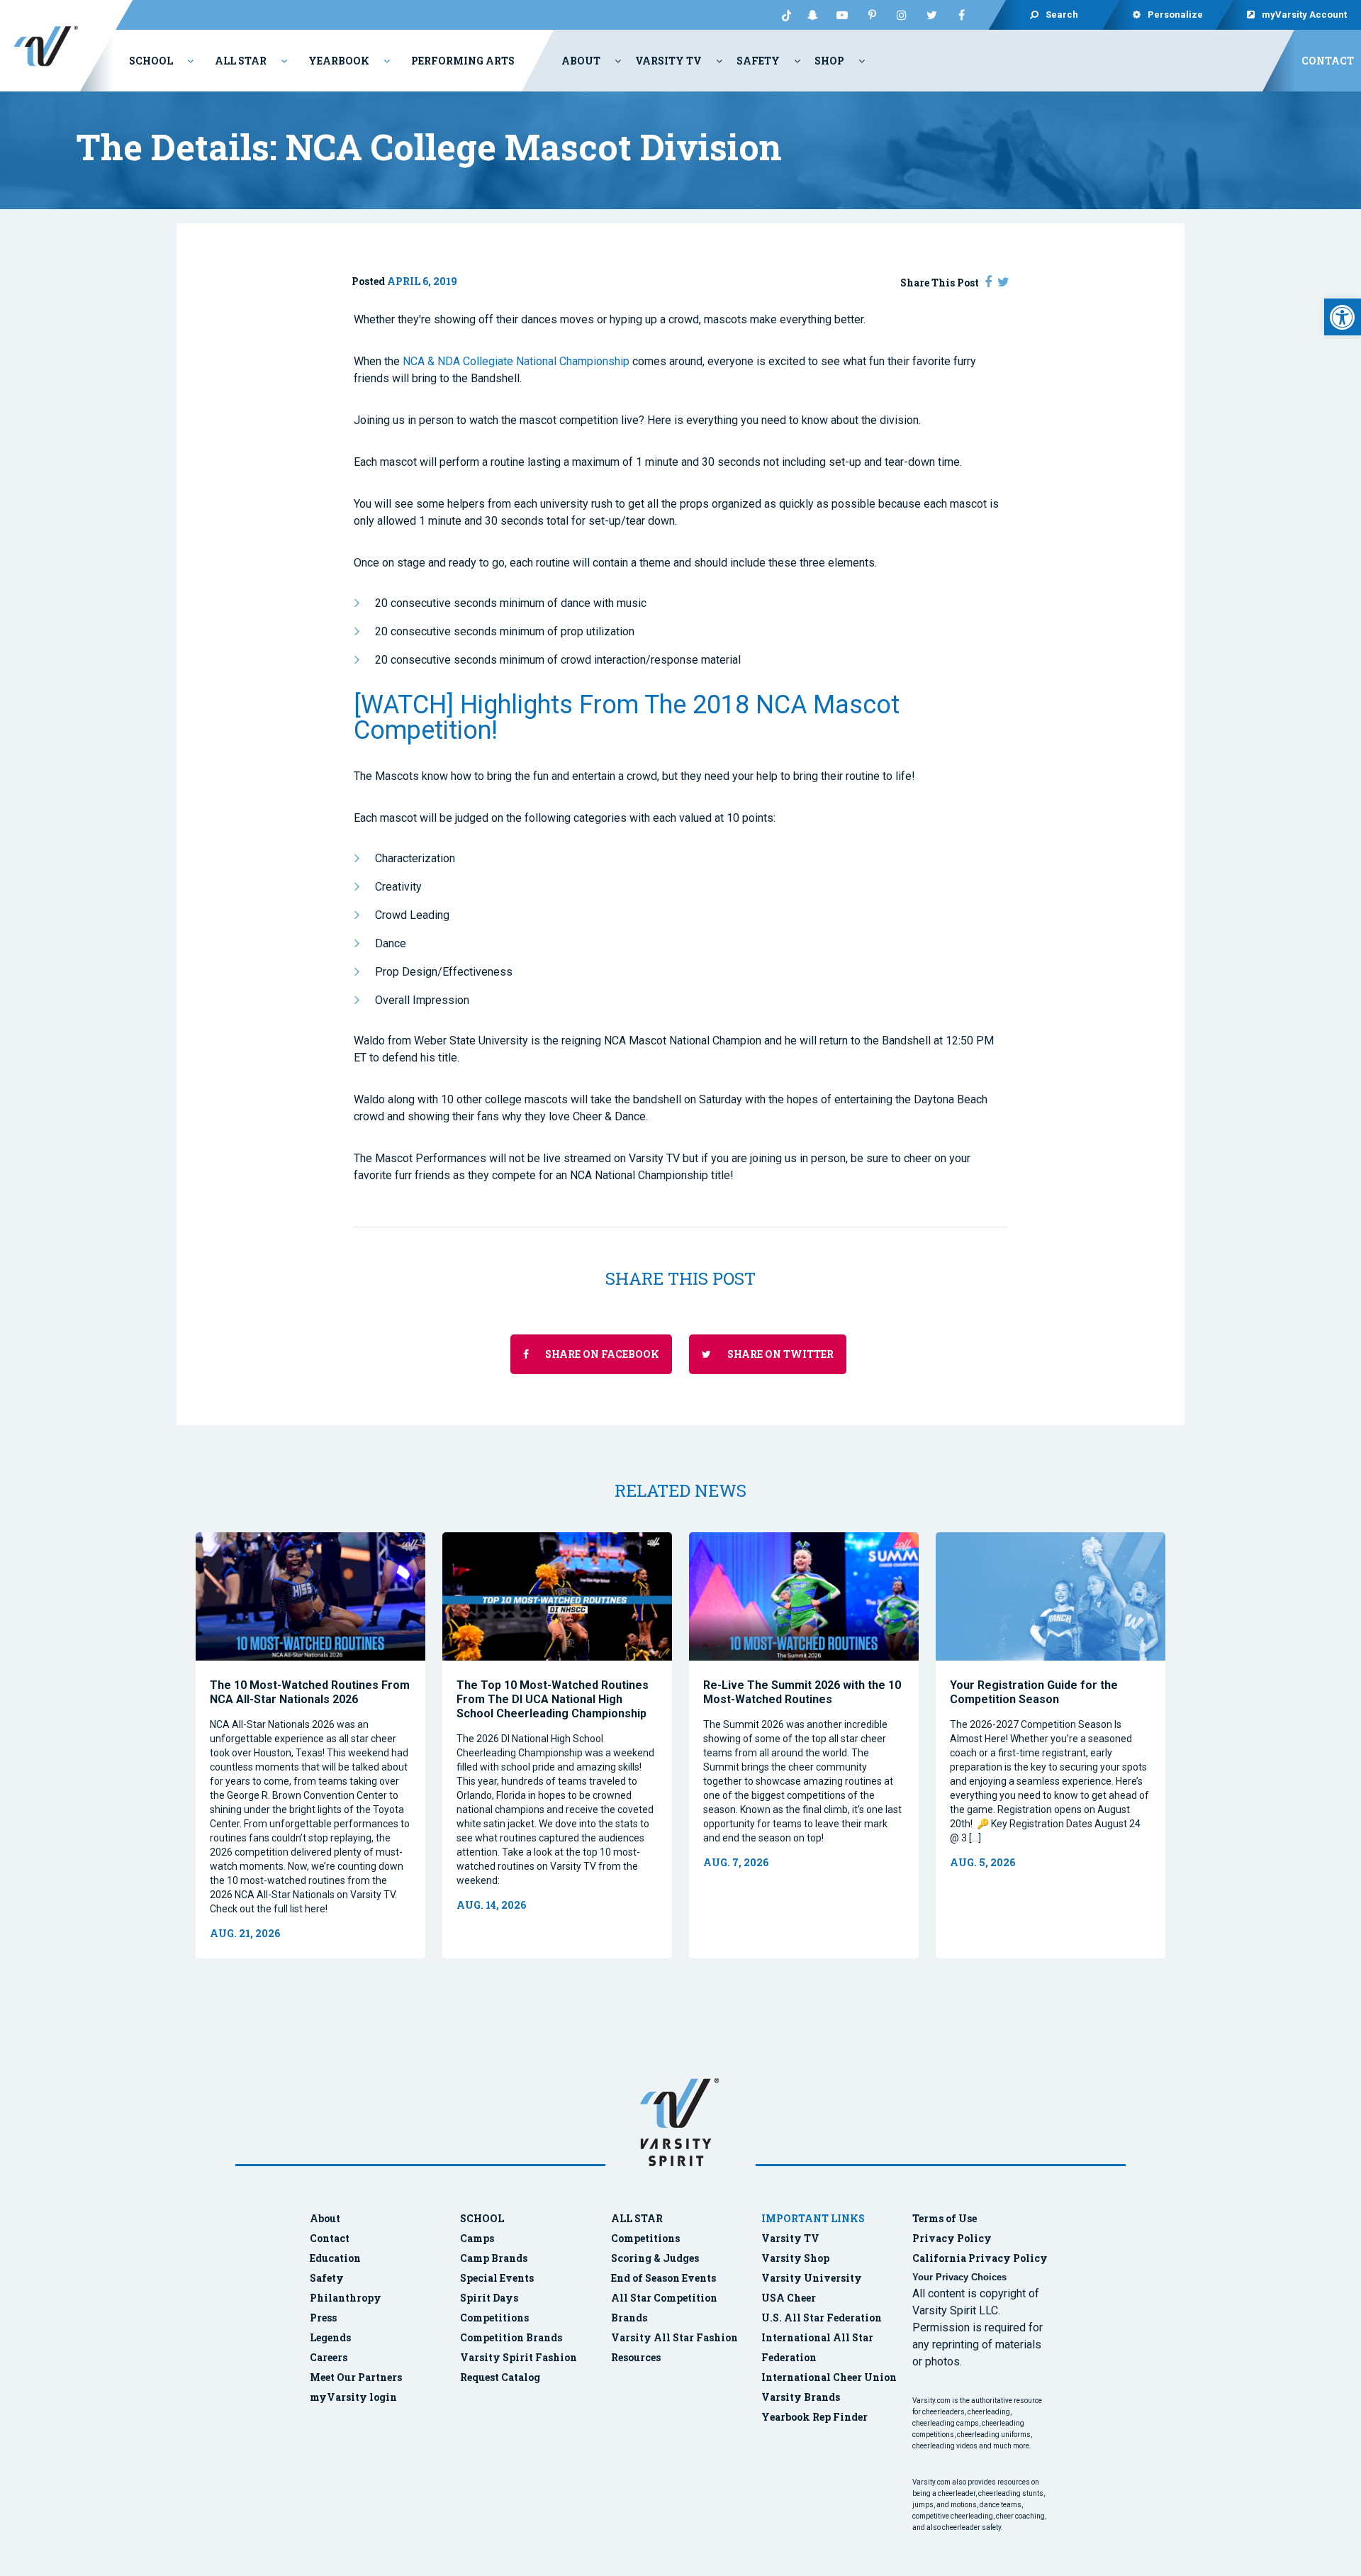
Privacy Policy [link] (952, 2238)
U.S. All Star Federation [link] (823, 2318)
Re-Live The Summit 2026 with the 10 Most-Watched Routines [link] (802, 1692)
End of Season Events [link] (663, 2278)
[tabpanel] (310, 1745)
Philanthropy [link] (346, 2298)
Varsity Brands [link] (801, 2397)
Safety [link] (758, 61)
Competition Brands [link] (511, 2337)
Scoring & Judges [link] (655, 2258)
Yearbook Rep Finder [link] (814, 2417)
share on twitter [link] (779, 1354)
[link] (1343, 317)
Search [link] (1062, 15)
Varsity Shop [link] (795, 2258)
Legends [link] (330, 2337)
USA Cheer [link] (789, 2298)
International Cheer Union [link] (829, 2377)
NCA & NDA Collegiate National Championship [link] (516, 361)
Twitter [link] (931, 15)
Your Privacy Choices (959, 2277)
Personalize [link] (1175, 15)
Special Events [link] (497, 2278)
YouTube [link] (842, 15)
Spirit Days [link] (489, 2298)
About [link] (581, 61)
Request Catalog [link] (500, 2377)
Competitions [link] (494, 2318)
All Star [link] (241, 61)
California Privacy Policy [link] (980, 2258)
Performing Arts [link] (463, 61)
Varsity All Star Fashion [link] (674, 2337)
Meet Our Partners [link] (356, 2377)
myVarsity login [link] (353, 2397)
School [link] (151, 61)
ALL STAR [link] (637, 2218)
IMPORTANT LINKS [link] (813, 2218)
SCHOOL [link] (482, 2218)
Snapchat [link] (812, 15)
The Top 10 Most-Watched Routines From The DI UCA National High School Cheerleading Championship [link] (553, 1699)
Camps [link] (477, 2238)
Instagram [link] (902, 15)
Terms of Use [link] (945, 2218)
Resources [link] (636, 2357)
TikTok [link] (783, 15)
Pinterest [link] (872, 15)
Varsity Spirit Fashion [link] (519, 2357)
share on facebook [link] (601, 1354)
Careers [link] (329, 2357)
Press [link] (323, 2318)
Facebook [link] (961, 15)
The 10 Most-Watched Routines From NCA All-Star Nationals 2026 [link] (310, 1692)
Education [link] (335, 2258)
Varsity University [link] (812, 2278)
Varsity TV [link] (668, 61)
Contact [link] (1328, 61)
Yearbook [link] (339, 61)
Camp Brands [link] (494, 2258)
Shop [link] (829, 61)
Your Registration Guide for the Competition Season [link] (1034, 1692)
